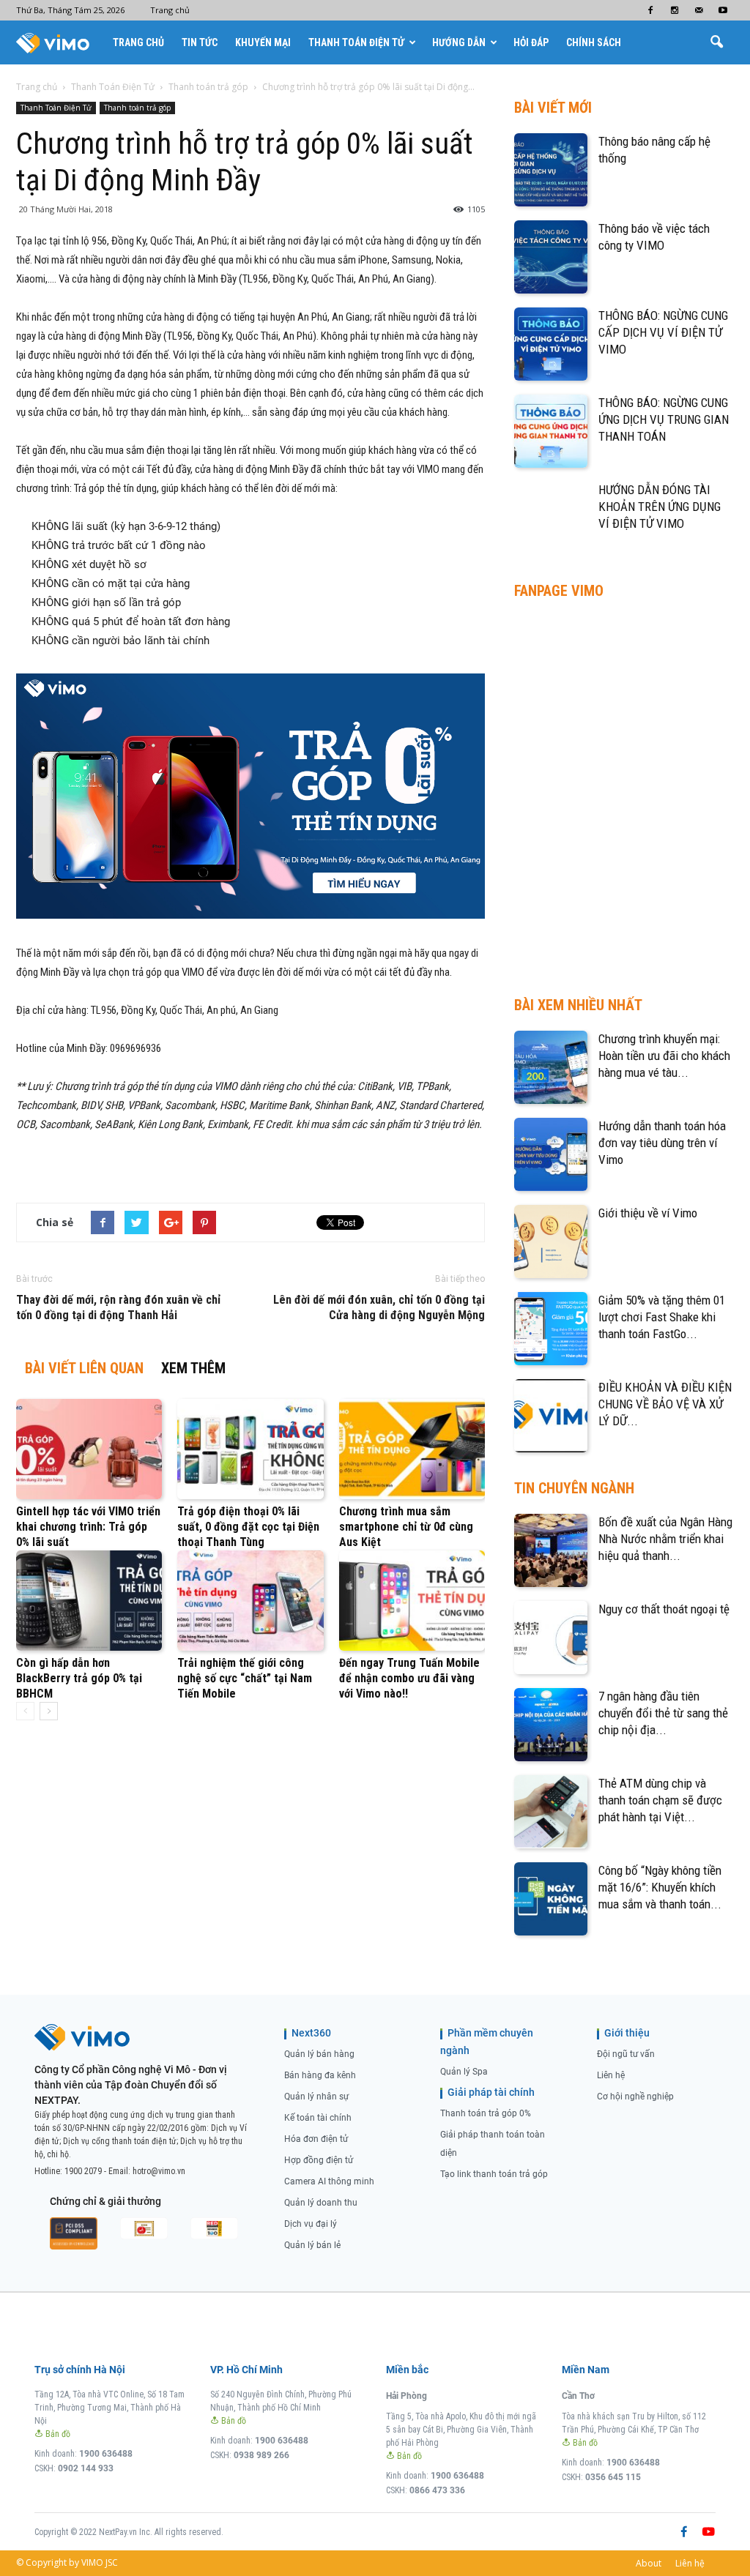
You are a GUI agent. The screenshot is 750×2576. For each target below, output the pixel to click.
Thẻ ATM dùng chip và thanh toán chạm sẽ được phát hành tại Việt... (660, 1800)
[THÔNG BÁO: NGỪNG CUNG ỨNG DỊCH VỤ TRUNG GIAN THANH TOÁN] (551, 431)
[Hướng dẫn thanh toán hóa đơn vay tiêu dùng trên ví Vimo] (551, 1154)
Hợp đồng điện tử (319, 2160)
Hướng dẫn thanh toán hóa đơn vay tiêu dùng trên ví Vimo (662, 1143)
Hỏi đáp (531, 42)
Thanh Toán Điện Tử (356, 42)
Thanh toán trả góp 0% (486, 2113)
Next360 (311, 2033)
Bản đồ (57, 2434)
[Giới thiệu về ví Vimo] (551, 1242)
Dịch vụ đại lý (311, 2224)
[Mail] (699, 10)
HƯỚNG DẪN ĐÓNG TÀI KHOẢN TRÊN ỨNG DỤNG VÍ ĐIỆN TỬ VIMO (660, 507)
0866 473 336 (437, 2490)
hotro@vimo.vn (159, 2171)
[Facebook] (650, 10)
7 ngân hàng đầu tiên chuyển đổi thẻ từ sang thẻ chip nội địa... (663, 1713)
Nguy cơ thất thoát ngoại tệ (664, 1609)
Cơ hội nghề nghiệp (635, 2097)
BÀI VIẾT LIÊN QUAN (84, 1368)
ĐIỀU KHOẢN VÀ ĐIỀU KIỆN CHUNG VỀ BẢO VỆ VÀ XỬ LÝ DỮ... (665, 1404)
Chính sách (594, 42)
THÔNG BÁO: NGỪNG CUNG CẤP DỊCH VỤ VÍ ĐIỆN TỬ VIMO (663, 332)
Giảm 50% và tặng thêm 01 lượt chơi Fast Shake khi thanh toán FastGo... (662, 1317)
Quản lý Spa (464, 2072)
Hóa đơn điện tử (316, 2139)
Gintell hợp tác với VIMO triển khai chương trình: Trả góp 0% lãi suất (88, 1527)
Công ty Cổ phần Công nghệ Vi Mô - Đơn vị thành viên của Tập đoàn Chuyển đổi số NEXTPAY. (131, 2085)
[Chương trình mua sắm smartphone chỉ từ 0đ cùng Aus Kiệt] (412, 1449)
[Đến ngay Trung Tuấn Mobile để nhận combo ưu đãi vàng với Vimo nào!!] (412, 1601)
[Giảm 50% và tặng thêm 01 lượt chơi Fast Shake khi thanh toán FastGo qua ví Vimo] (551, 1329)
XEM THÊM (193, 1368)
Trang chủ (170, 10)
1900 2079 (83, 2171)
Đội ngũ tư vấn (626, 2054)
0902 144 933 (86, 2468)
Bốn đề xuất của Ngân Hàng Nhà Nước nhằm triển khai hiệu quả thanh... (665, 1539)
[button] (716, 42)
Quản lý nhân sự (316, 2097)
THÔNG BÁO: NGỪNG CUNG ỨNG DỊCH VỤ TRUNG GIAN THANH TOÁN (664, 419)
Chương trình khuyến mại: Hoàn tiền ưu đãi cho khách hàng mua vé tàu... (664, 1056)
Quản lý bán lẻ (312, 2245)
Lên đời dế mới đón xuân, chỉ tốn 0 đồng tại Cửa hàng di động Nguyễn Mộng (379, 1307)
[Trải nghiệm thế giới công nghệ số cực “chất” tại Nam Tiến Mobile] (250, 1601)
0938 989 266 (261, 2455)
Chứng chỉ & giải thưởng (105, 2201)
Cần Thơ (578, 2396)
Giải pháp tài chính (491, 2092)
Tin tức (200, 42)
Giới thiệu (627, 2033)
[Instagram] (675, 10)
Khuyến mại (263, 42)
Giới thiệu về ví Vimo (648, 1213)
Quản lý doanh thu (321, 2203)
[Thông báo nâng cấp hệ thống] (551, 170)
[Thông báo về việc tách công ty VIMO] (551, 257)
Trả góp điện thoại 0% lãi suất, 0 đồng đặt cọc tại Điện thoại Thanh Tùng (248, 1527)
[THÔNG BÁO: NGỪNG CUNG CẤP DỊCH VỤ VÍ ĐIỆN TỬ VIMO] (551, 344)
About (649, 2563)
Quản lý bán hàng (319, 2054)
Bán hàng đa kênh (320, 2075)
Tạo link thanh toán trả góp (494, 2174)
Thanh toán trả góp (137, 108)
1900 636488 (106, 2454)
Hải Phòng (406, 2396)
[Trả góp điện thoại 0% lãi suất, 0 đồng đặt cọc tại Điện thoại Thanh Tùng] (250, 1449)
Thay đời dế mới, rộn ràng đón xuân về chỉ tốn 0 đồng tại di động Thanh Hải (118, 1307)
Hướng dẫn (459, 42)
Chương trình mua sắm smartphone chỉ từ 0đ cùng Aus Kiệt (406, 1527)
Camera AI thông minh (329, 2181)
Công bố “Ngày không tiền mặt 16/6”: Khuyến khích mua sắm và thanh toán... (660, 1887)
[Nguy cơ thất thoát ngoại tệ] (551, 1638)
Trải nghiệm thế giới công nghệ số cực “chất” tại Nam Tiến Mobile (245, 1678)
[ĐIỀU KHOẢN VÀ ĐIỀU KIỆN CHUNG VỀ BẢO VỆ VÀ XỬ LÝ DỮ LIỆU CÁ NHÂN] (551, 1416)
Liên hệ (611, 2075)
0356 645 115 (613, 2477)
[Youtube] (723, 10)
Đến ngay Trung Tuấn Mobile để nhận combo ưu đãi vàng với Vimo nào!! (409, 1678)
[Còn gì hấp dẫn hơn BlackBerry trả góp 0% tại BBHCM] (89, 1601)
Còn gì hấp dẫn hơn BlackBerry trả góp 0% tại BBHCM (79, 1678)
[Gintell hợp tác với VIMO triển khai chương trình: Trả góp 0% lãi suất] (89, 1449)
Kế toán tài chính (318, 2118)
